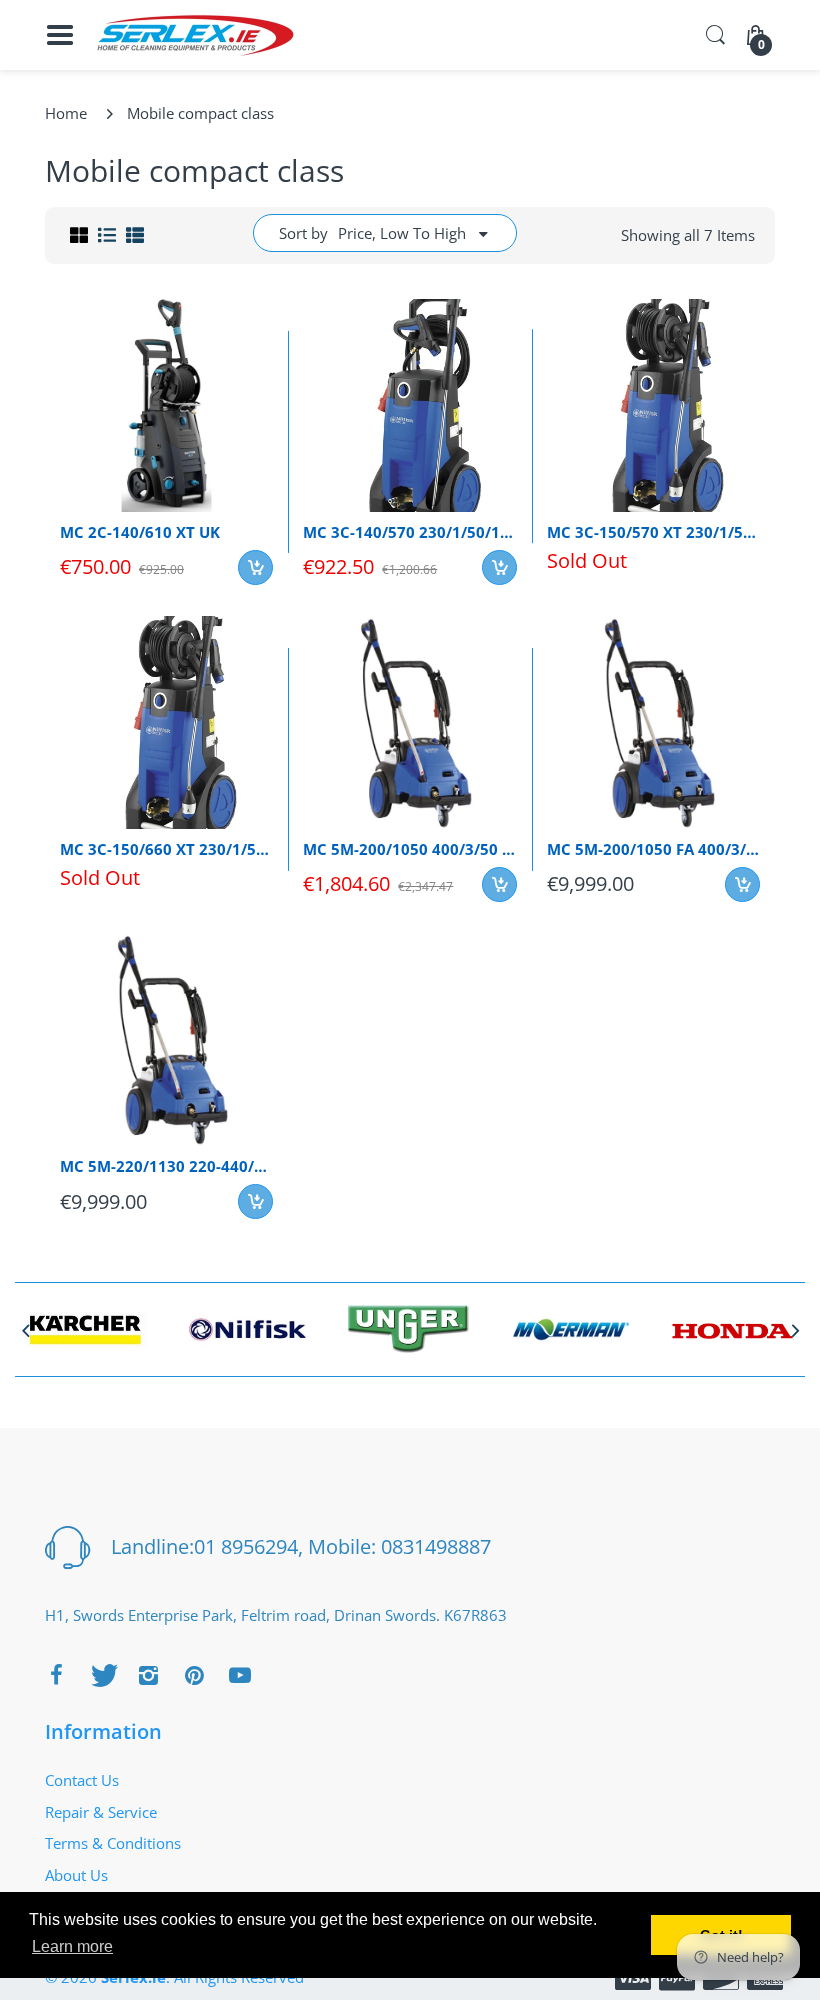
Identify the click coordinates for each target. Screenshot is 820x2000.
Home (66, 113)
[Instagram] (148, 1675)
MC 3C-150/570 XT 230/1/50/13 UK (653, 532)
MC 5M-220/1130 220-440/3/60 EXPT (166, 1166)
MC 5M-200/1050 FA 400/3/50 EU (653, 849)
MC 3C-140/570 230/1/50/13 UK (409, 532)
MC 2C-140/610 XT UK (140, 532)
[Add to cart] (255, 567)
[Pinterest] (194, 1675)
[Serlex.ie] (195, 35)
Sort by (303, 233)
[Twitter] (102, 1675)
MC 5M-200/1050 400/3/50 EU (409, 849)
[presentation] (25, 1330)
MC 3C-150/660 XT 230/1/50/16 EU (166, 849)
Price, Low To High (402, 233)
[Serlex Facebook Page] (56, 1675)
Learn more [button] (72, 1946)
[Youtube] (240, 1675)
